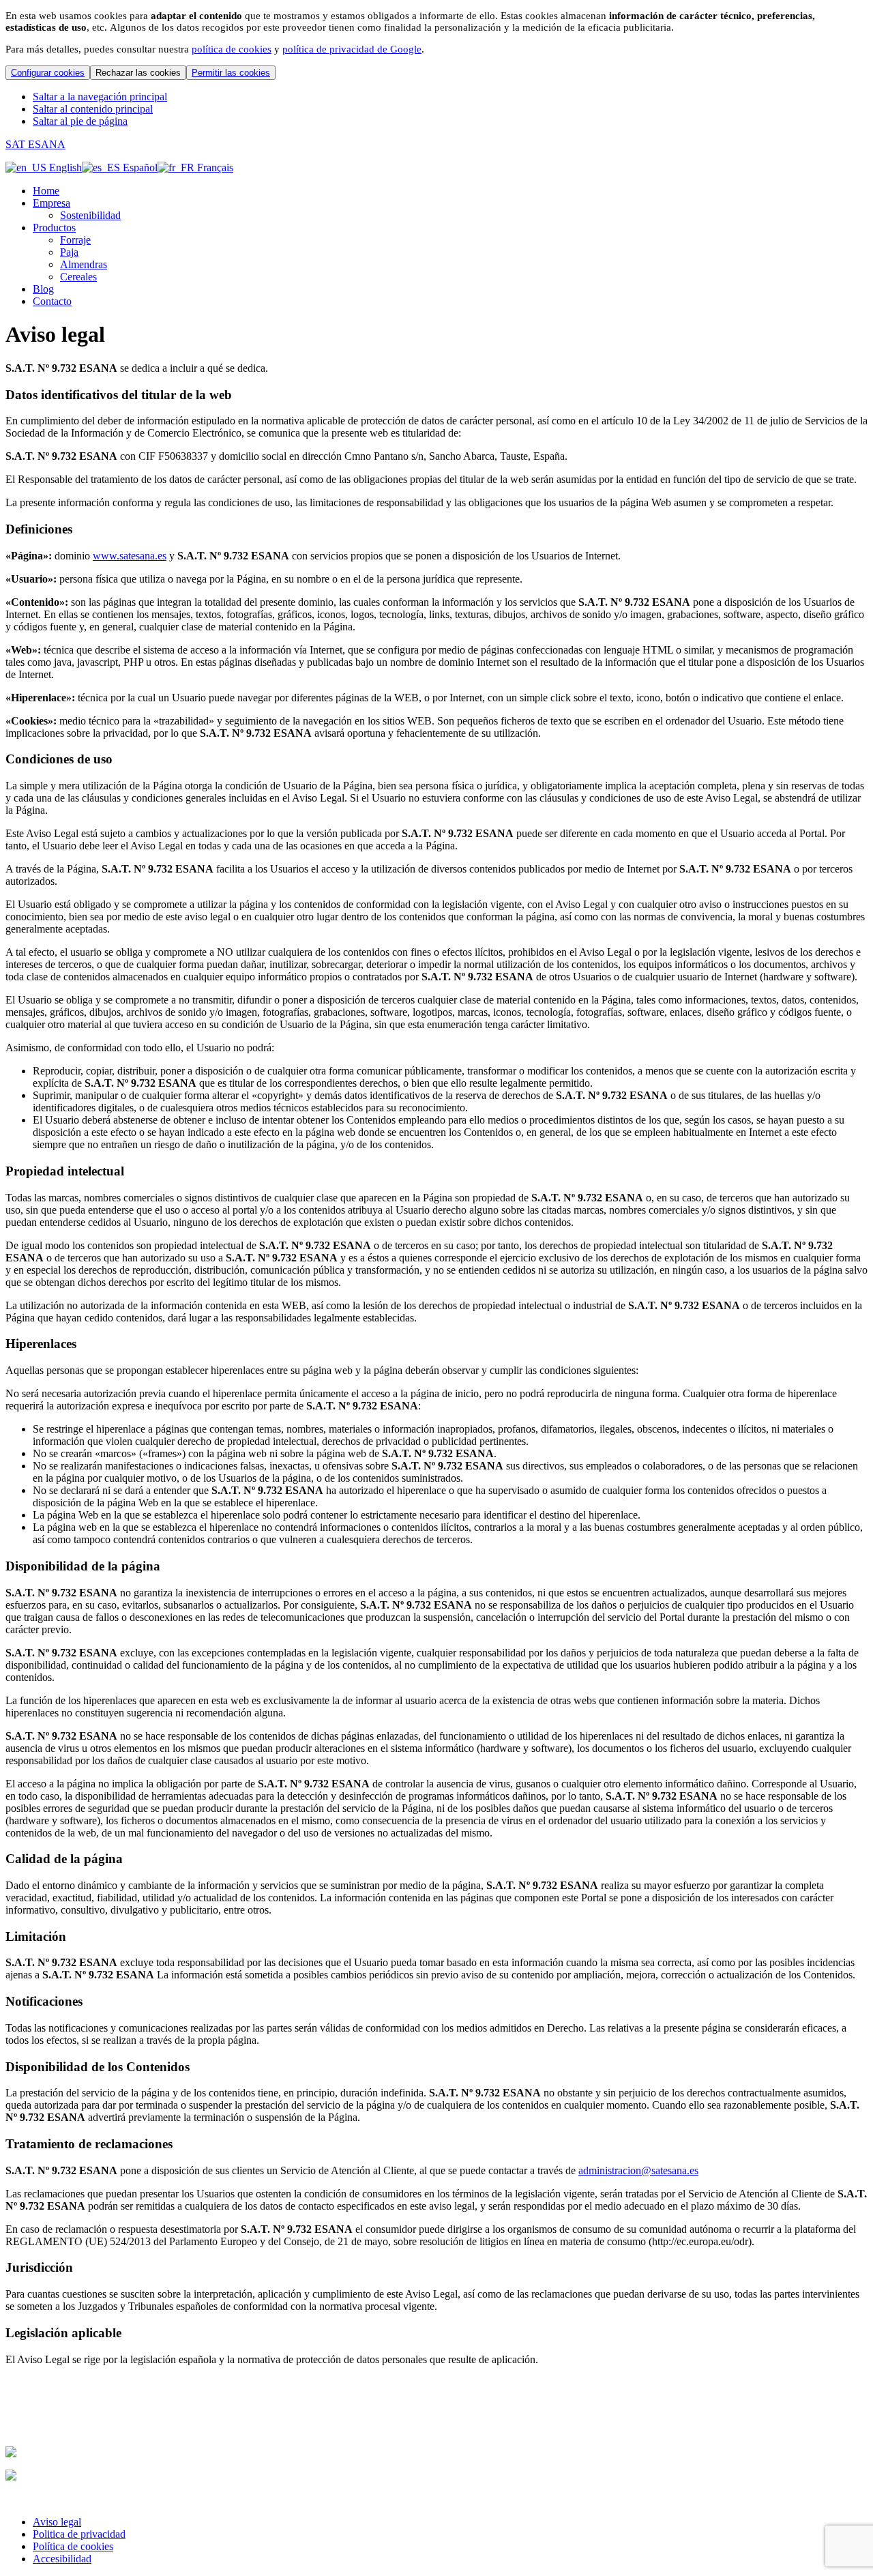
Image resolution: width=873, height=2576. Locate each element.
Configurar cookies (48, 73)
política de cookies (232, 49)
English (64, 167)
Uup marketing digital (53, 2499)
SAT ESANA (35, 144)
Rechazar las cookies (138, 73)
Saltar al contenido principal (93, 109)
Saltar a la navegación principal (100, 97)
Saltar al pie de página (80, 121)
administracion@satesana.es (638, 2170)
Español (139, 167)
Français (214, 167)
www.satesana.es (130, 556)
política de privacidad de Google (352, 49)
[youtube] (13, 2417)
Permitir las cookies (231, 73)
